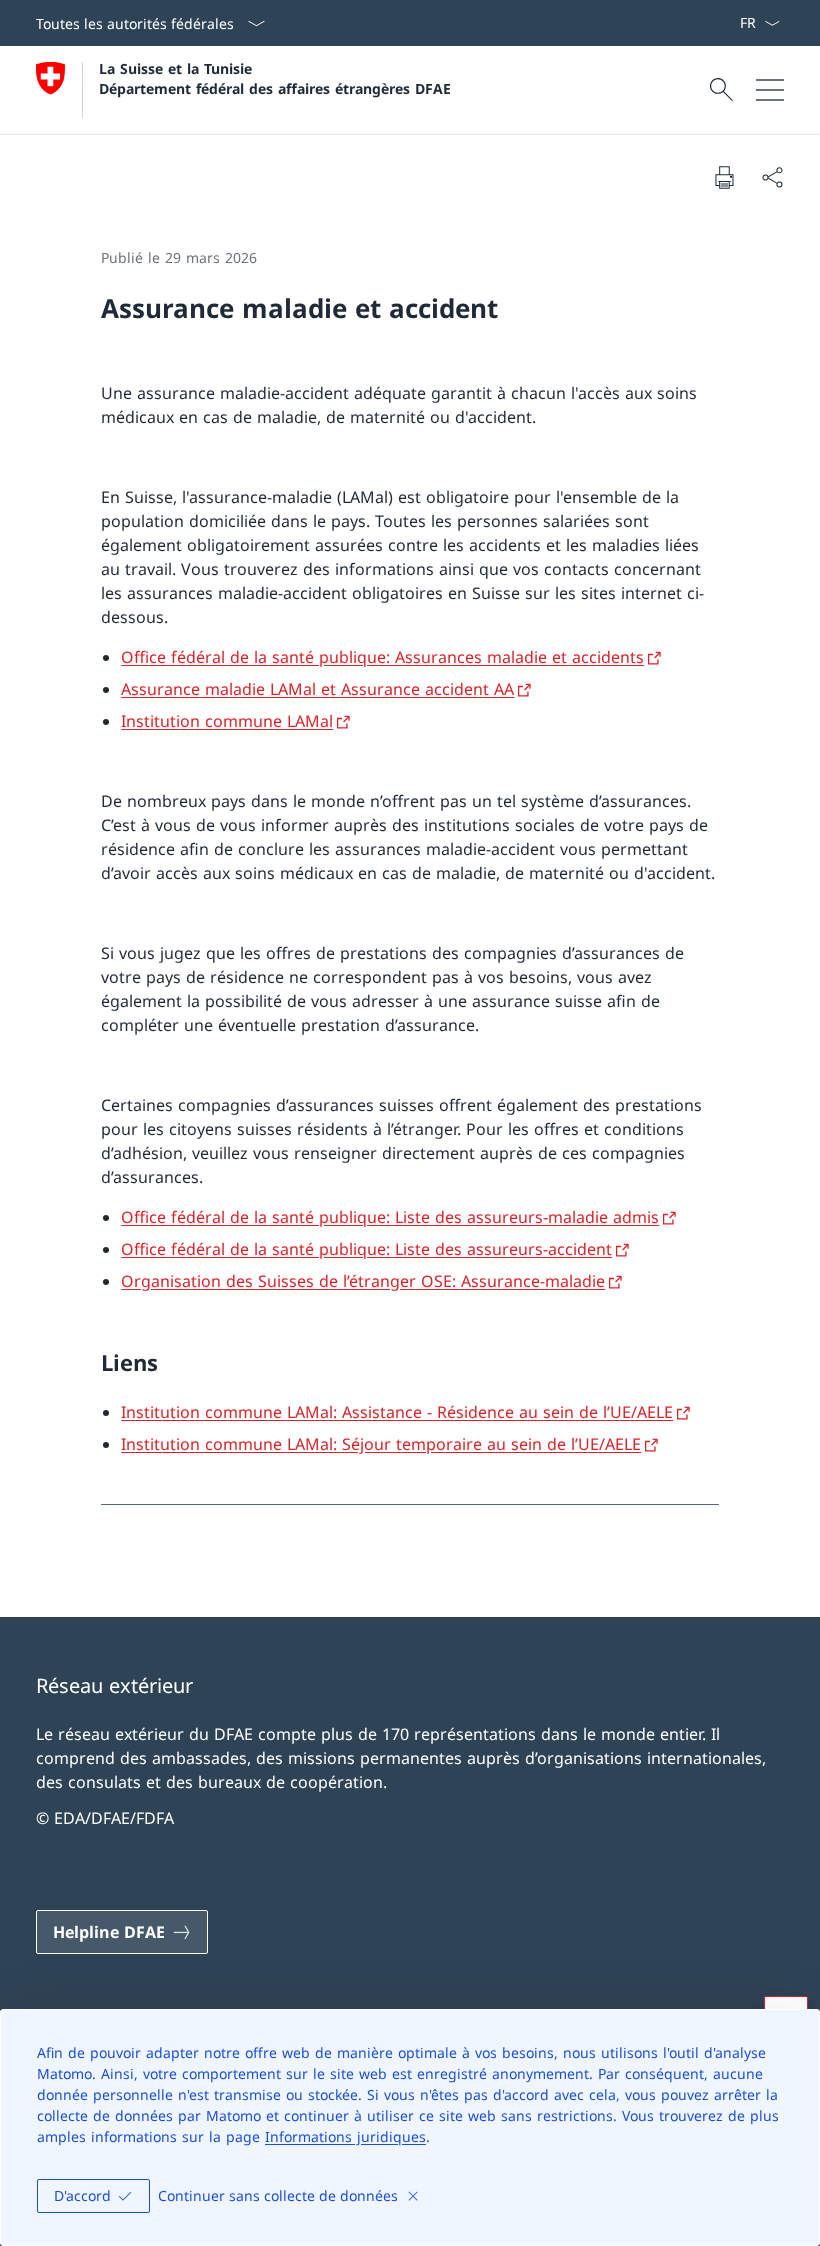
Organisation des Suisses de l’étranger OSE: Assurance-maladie (363, 1281)
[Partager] (772, 177)
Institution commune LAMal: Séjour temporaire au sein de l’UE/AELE (381, 1444)
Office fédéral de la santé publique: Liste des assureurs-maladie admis (390, 1217)
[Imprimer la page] (724, 177)
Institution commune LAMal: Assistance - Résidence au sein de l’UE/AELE (397, 1412)
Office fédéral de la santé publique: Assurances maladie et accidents (382, 657)
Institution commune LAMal (227, 721)
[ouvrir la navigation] (770, 90)
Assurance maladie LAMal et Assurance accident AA (317, 689)
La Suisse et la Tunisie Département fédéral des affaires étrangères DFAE (275, 78)
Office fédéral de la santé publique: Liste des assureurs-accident (366, 1249)
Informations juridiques (345, 2136)
